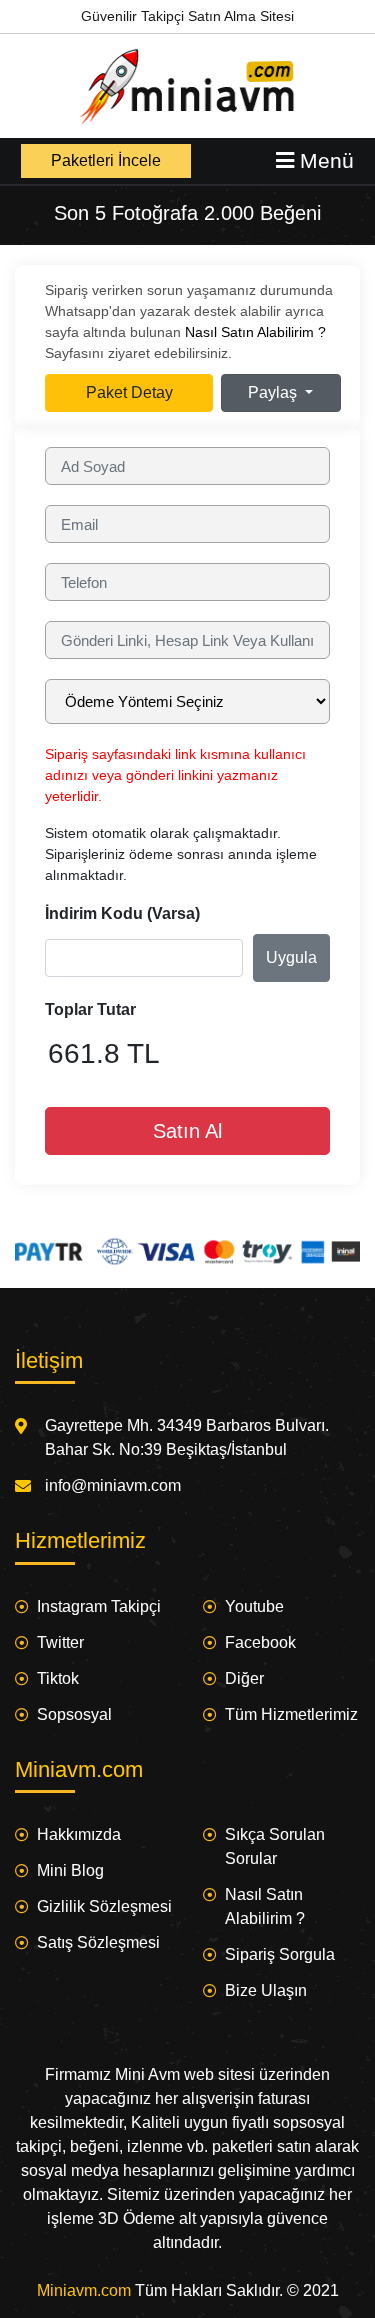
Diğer (244, 1678)
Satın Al (187, 1131)
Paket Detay (129, 392)
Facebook (260, 1642)
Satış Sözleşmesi (98, 1942)
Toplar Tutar (90, 1009)
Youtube (254, 1606)
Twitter (60, 1642)
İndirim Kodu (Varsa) (122, 913)
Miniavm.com (84, 2290)
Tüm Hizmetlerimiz (291, 1714)
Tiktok (58, 1678)
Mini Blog (70, 1870)
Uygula (291, 957)
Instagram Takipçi (99, 1606)
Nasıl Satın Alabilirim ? (255, 332)
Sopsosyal (74, 1714)
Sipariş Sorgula (280, 1954)
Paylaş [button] (274, 392)
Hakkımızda (79, 1834)
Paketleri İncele (106, 160)
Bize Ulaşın (266, 1990)
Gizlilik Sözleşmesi (104, 1906)
